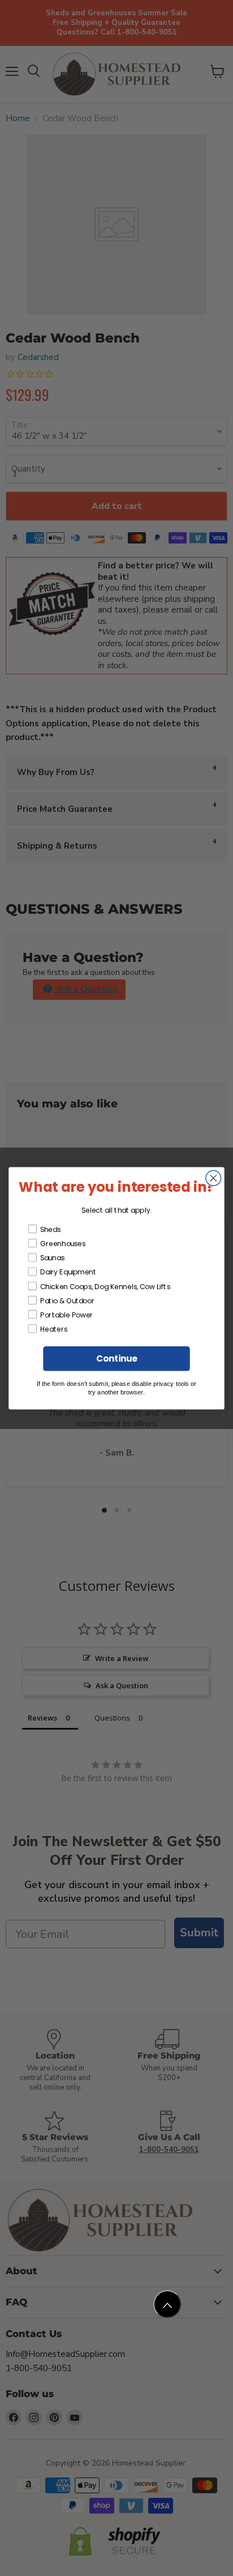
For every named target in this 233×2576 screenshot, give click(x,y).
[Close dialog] (213, 1178)
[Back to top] (167, 2304)
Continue (116, 1358)
